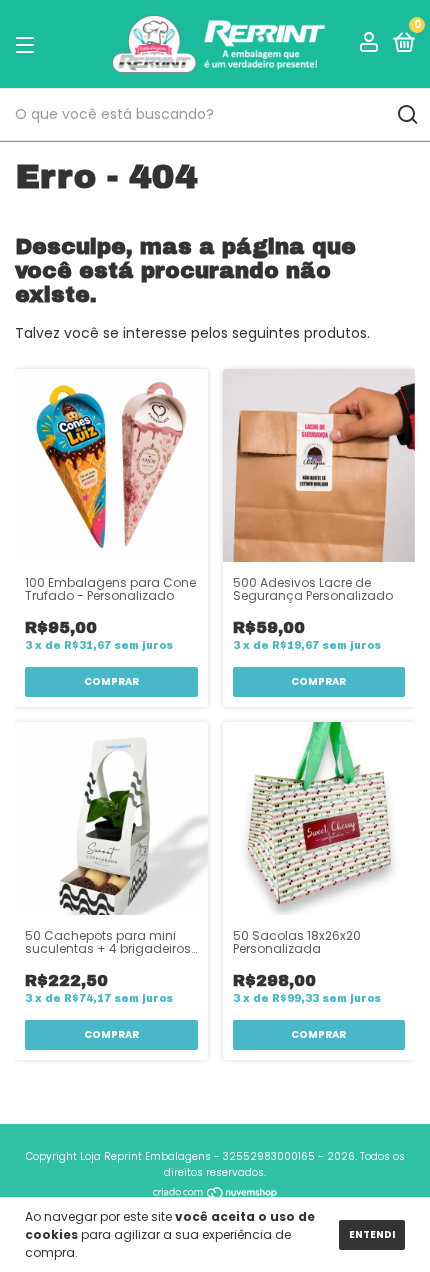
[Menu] (28, 44)
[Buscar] (406, 115)
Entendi (372, 1234)
